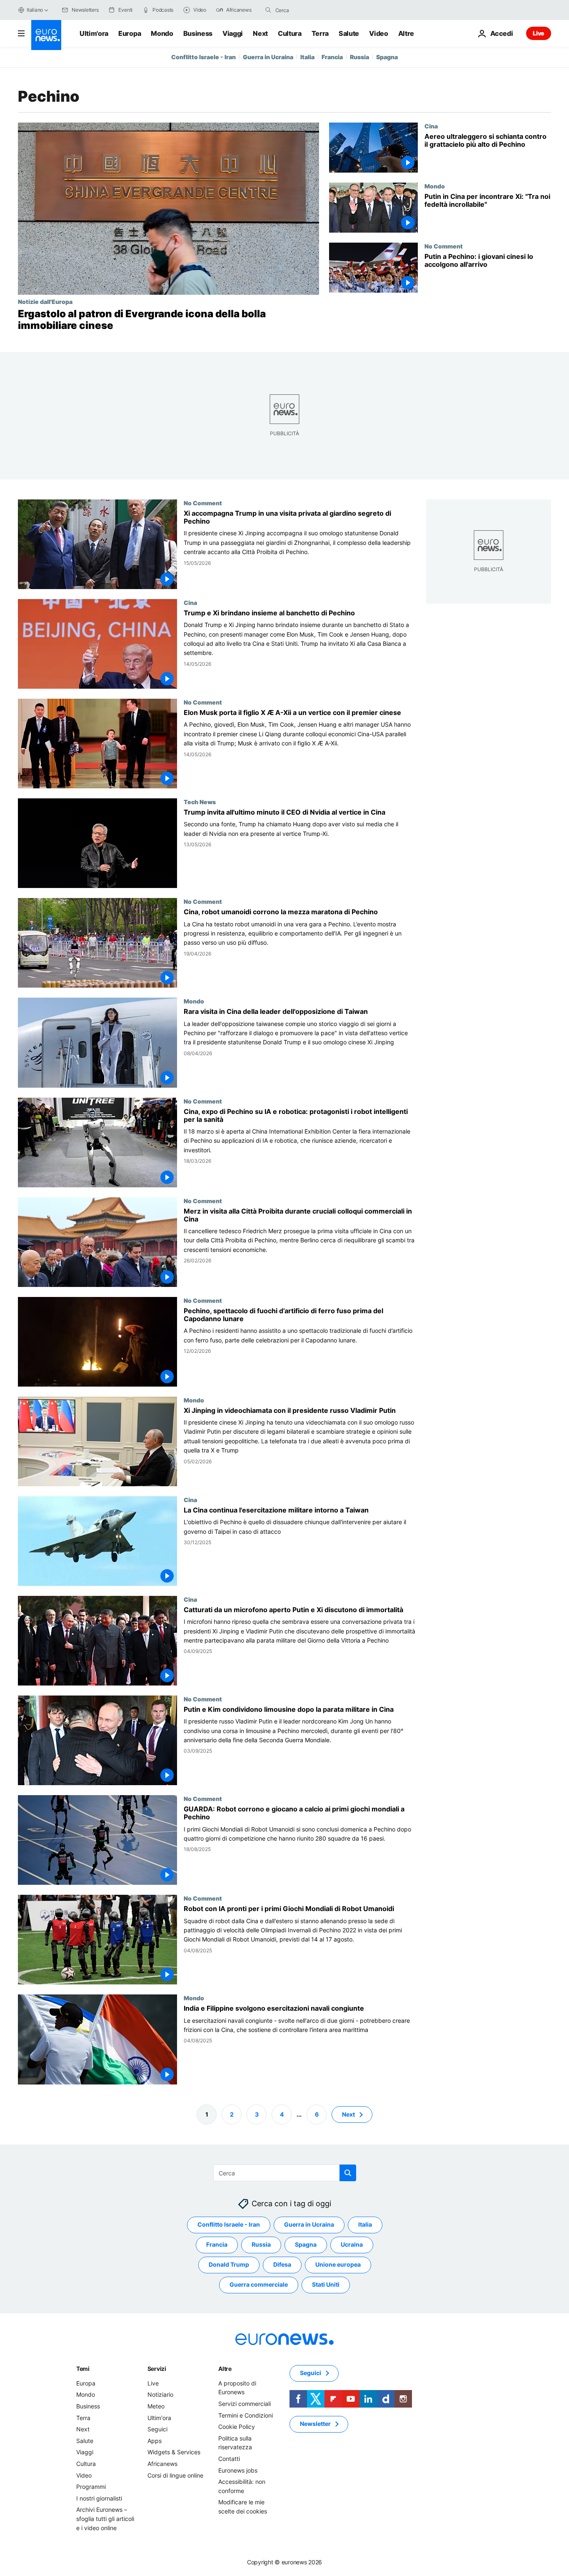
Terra (320, 33)
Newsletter (315, 2424)
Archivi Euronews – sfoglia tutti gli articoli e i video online (105, 2518)
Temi (83, 2369)
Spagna (387, 57)
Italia (307, 57)
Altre (225, 2369)
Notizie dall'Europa (45, 301)
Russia (359, 57)
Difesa (282, 2264)
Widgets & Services (174, 2452)
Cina (431, 126)
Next (260, 33)
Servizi (157, 2369)
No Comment (444, 246)
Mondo (162, 33)
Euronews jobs (238, 2470)
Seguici (157, 2429)
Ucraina (352, 2244)
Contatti (229, 2459)
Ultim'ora (94, 33)
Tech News (200, 802)
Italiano (35, 10)
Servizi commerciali (245, 2404)
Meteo (156, 2406)
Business (198, 33)
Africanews (162, 2464)
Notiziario (160, 2394)
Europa (130, 33)
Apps (155, 2440)
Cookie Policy (237, 2427)
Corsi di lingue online (175, 2475)
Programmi (91, 2487)
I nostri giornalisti (99, 2498)
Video (378, 33)
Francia (332, 57)
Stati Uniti (326, 2284)
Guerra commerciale (259, 2284)
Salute (349, 33)
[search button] (268, 10)
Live (539, 33)
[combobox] (310, 10)
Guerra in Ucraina (268, 57)
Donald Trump (229, 2264)
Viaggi (233, 33)
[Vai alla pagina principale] (46, 35)
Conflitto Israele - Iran (203, 57)
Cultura (290, 33)
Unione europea (338, 2264)
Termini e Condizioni (246, 2415)
